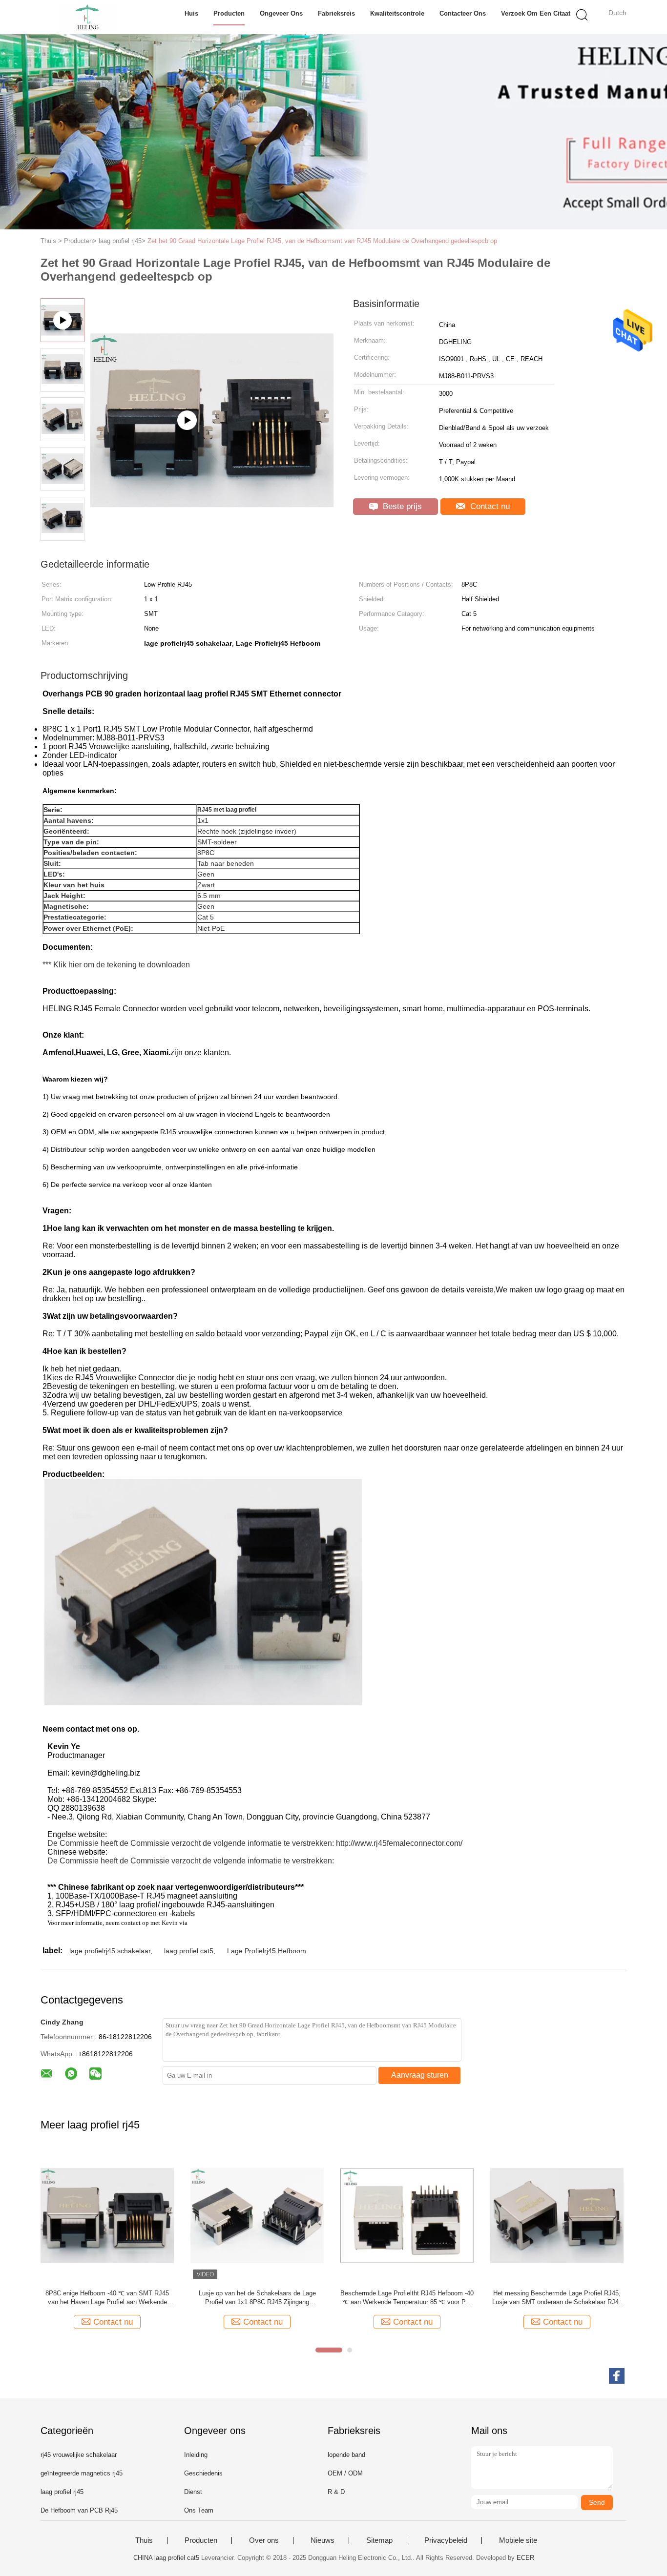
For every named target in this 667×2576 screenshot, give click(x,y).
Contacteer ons (463, 13)
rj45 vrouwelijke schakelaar (79, 2455)
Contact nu (489, 506)
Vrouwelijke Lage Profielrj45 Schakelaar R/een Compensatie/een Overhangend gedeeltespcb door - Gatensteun (407, 2298)
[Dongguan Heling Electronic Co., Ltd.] (88, 17)
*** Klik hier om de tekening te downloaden (116, 965)
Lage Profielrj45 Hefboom (267, 1951)
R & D (336, 2492)
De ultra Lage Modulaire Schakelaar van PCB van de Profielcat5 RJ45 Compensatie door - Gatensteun (107, 2298)
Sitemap (379, 2540)
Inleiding (196, 2455)
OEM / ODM (345, 2473)
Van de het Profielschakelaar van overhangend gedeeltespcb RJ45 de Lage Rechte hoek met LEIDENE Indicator (557, 2298)
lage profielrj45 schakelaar (110, 1951)
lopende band (346, 2455)
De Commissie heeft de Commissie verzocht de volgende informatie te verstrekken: (191, 1843)
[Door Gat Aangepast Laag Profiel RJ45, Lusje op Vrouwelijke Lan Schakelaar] (257, 2215)
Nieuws (323, 2540)
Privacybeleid (446, 2540)
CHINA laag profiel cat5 (166, 2558)
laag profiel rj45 (62, 2492)
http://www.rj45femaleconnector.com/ (399, 1843)
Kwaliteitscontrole (397, 13)
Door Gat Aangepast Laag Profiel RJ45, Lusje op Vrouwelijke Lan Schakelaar (257, 2298)
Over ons (264, 2540)
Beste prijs (401, 506)
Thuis (144, 2540)
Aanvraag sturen (420, 2075)
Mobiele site (518, 2540)
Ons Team (199, 2510)
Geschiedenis (203, 2473)
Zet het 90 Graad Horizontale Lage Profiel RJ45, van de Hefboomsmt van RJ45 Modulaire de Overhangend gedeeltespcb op (322, 241)
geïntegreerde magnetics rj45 (82, 2473)
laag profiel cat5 (189, 1951)
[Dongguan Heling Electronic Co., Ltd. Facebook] (617, 2376)
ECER (525, 2558)
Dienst (193, 2492)
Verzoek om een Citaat (536, 13)
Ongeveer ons (281, 13)
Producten (229, 13)
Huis (191, 13)
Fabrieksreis (336, 13)
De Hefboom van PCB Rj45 (79, 2510)
